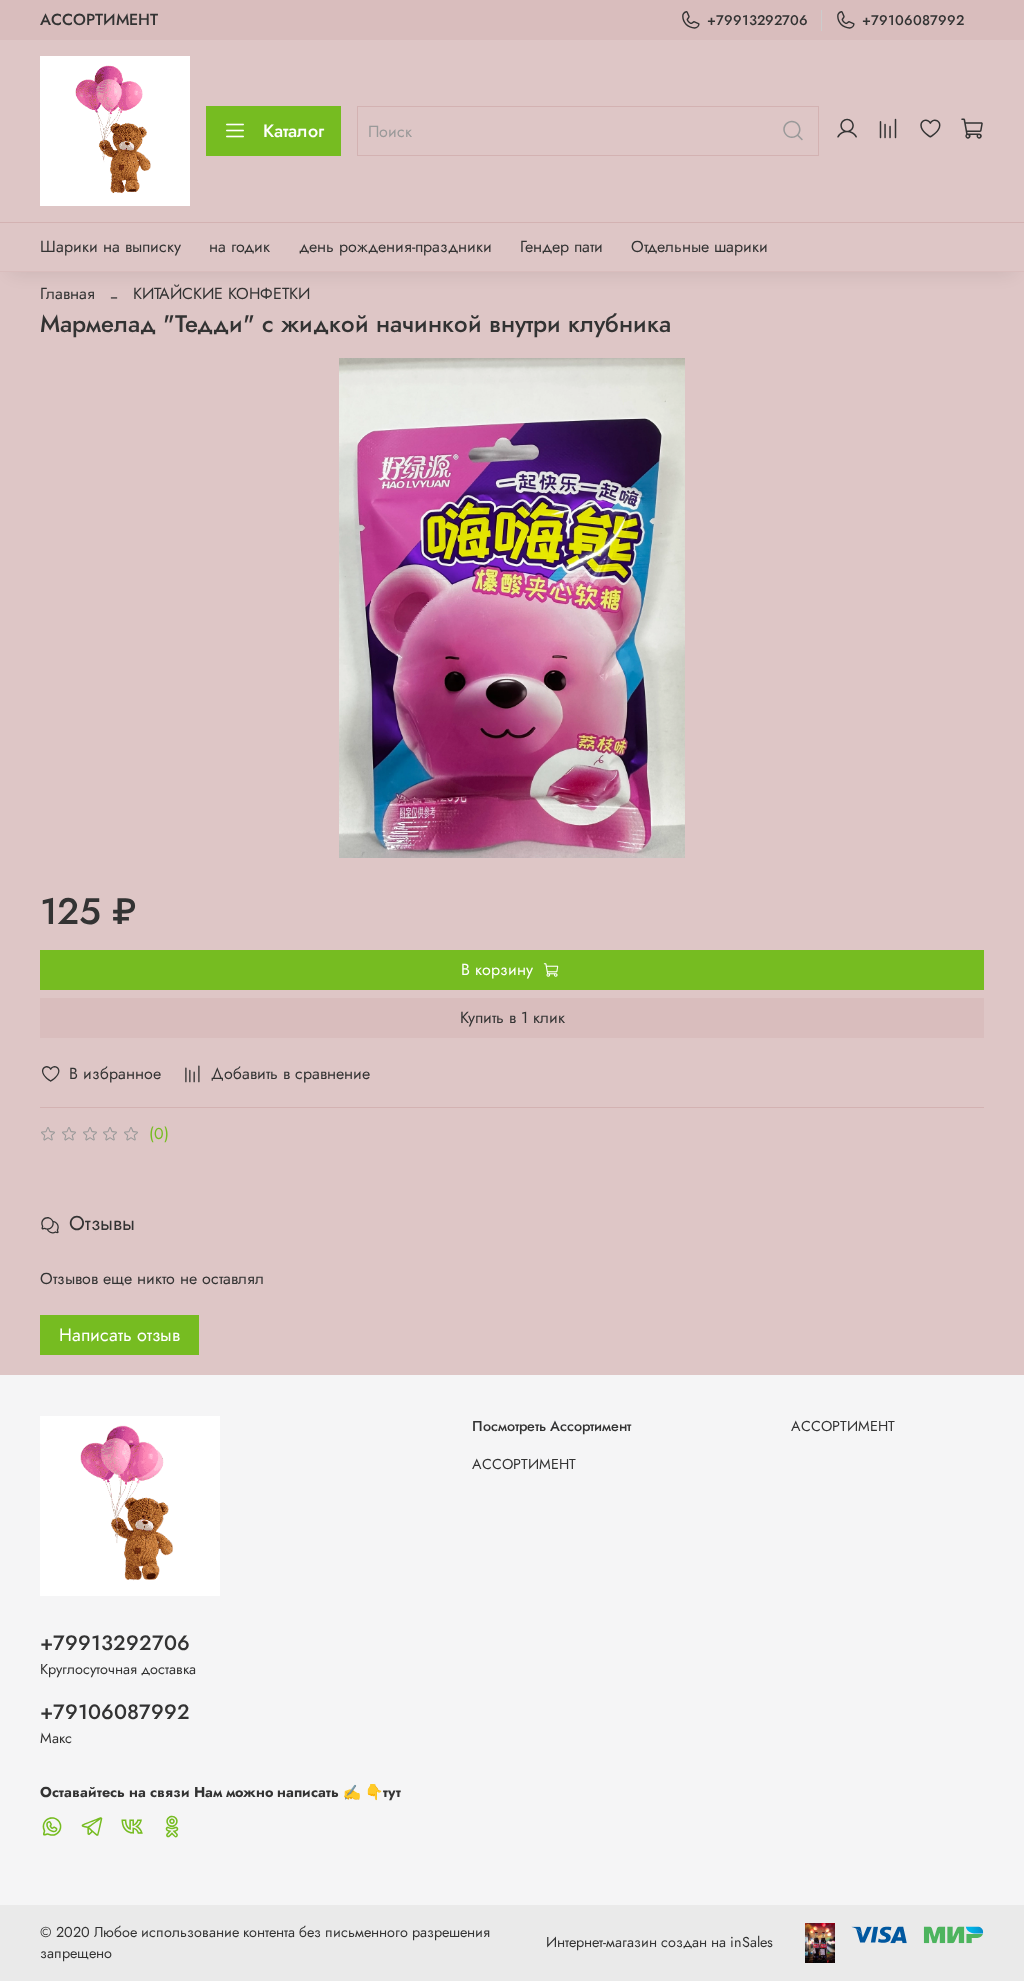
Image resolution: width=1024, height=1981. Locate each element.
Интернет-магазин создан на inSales (659, 1942)
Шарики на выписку (110, 246)
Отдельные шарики (699, 246)
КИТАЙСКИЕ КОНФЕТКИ (221, 293)
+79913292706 (757, 20)
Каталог (293, 131)
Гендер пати (561, 246)
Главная (67, 293)
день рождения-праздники (395, 246)
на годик (239, 246)
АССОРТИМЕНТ (99, 19)
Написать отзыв (119, 1335)
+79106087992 (913, 20)
